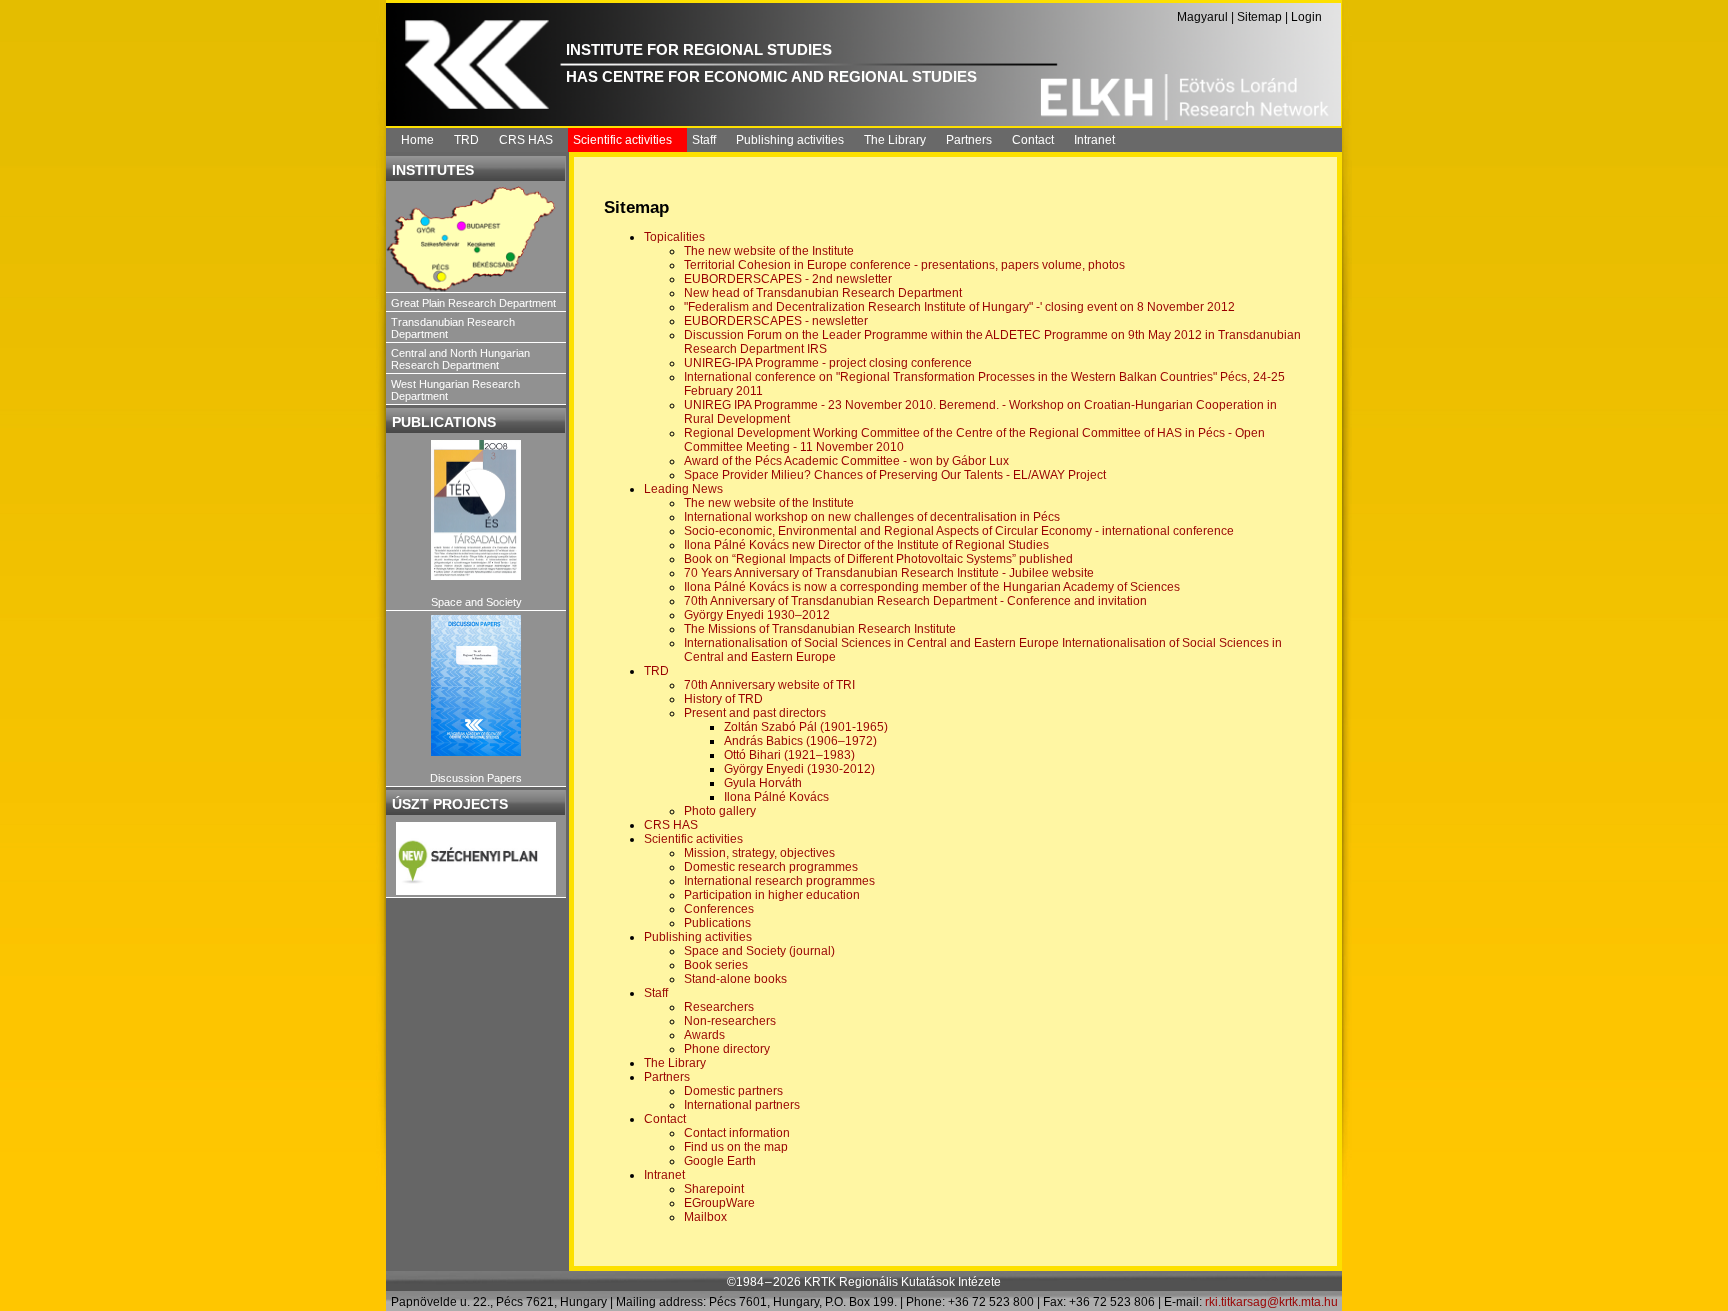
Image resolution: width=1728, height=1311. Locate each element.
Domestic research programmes (771, 867)
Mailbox (705, 1217)
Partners (969, 140)
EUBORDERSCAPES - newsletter (776, 321)
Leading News (683, 489)
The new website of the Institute (769, 251)
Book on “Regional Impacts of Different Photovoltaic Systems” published (878, 559)
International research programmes (779, 881)
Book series (716, 965)
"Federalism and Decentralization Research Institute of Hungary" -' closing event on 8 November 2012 (959, 307)
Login (1306, 17)
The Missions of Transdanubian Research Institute (820, 629)
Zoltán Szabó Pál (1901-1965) (806, 727)
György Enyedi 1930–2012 (757, 615)
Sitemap (1259, 17)
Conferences (719, 909)
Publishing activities (790, 140)
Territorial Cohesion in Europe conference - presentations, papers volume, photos (904, 265)
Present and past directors (755, 713)
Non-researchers (730, 1021)
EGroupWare (719, 1203)
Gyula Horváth (763, 783)
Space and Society (476, 602)
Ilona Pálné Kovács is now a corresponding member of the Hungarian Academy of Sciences (932, 587)
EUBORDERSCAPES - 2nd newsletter (788, 279)
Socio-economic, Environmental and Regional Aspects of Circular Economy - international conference (959, 531)
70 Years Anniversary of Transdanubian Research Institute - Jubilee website (889, 573)
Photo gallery (720, 811)
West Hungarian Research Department (455, 390)
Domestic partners (733, 1091)
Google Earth (720, 1161)
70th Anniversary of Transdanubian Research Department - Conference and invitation (915, 601)
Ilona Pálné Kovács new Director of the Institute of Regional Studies (866, 545)
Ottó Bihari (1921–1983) (789, 755)
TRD (466, 140)
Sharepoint (714, 1189)
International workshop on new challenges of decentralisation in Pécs (872, 517)
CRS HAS (526, 140)
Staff (704, 140)
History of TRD (723, 699)
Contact (1033, 140)
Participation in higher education (772, 895)
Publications (717, 923)
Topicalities (674, 237)
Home (417, 140)
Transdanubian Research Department (453, 328)
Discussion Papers (476, 778)
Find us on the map (736, 1147)
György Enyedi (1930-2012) (799, 769)
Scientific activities (622, 140)
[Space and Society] (476, 510)
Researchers (719, 1007)
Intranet (1094, 140)
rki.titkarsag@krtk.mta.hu (1271, 1302)
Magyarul (1202, 17)
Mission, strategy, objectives (759, 853)
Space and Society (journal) (759, 951)
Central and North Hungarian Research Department (460, 359)
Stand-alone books (735, 979)
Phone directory (727, 1049)
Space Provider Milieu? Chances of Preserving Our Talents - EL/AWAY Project (895, 475)
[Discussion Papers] (476, 685)
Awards (704, 1035)
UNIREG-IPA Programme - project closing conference (828, 363)
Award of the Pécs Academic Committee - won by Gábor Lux (846, 461)
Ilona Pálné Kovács (776, 797)
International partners (742, 1105)
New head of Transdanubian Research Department (823, 293)
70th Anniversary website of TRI (769, 685)
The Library (895, 140)
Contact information (737, 1133)
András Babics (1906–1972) (800, 741)
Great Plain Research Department (473, 303)
